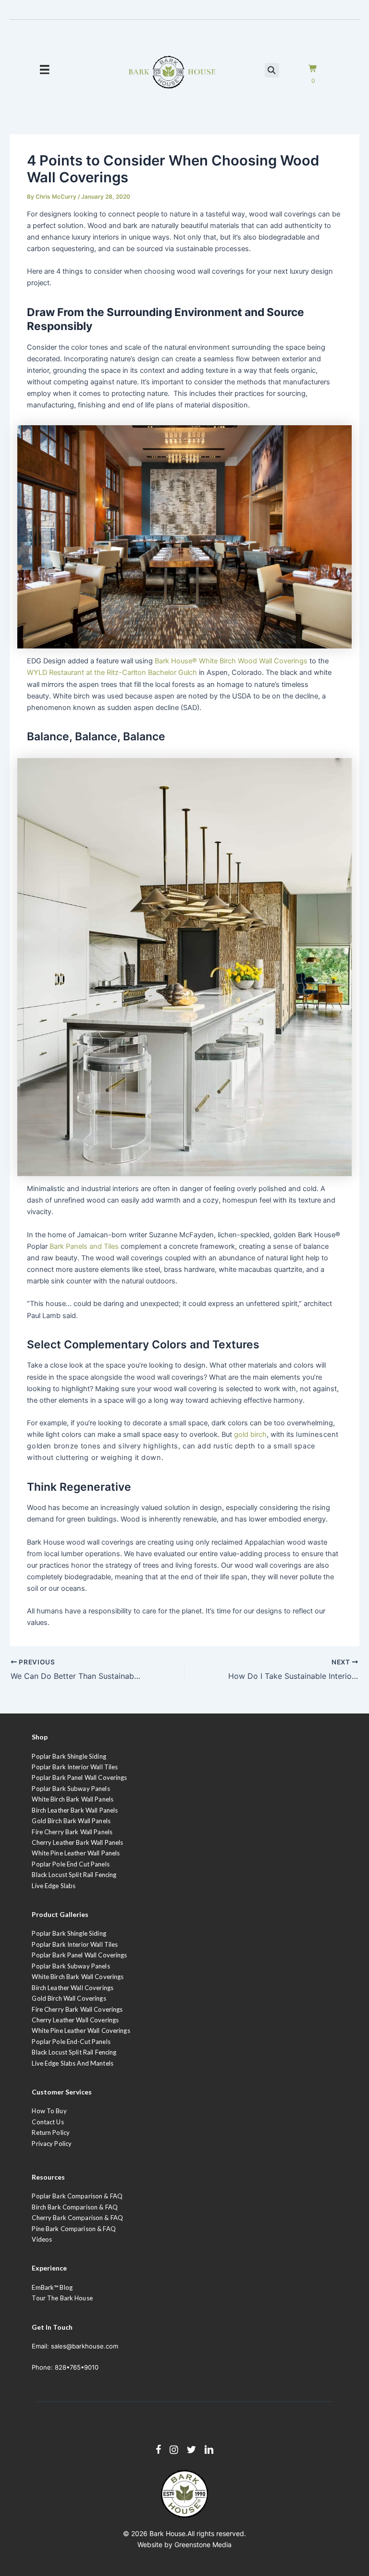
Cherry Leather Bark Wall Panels (77, 1842)
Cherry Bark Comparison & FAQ (77, 2218)
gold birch (250, 1434)
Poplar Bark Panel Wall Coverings (79, 1777)
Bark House (167, 2533)
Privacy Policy (52, 2144)
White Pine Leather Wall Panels (76, 1853)
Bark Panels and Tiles (84, 1246)
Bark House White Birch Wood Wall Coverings (231, 661)
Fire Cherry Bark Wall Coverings (77, 2009)
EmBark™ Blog (52, 2287)
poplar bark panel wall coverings (79, 1955)
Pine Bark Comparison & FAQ (74, 2229)
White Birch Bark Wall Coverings (78, 1977)
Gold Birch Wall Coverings (69, 1998)
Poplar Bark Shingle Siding (69, 1756)
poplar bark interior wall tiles (75, 1944)
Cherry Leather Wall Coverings (75, 2020)
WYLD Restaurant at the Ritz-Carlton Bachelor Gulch (112, 673)
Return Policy (51, 2132)
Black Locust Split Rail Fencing (74, 1875)
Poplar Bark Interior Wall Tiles (75, 1767)
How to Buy (49, 2111)
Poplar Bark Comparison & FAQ (77, 2196)
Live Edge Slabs (54, 1886)
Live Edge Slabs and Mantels (73, 2063)
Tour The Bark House (62, 2298)
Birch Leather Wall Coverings (73, 1988)
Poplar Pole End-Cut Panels (71, 2042)
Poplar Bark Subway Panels (71, 1789)
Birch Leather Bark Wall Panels (75, 1810)
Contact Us (48, 2122)
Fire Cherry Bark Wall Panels (72, 1832)
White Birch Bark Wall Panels (73, 1799)
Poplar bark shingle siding (69, 1933)
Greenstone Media (203, 2544)
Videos (42, 2239)
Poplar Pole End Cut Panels (70, 1864)
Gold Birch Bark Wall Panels (71, 1821)
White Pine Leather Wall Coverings (81, 2030)
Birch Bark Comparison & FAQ (75, 2207)
